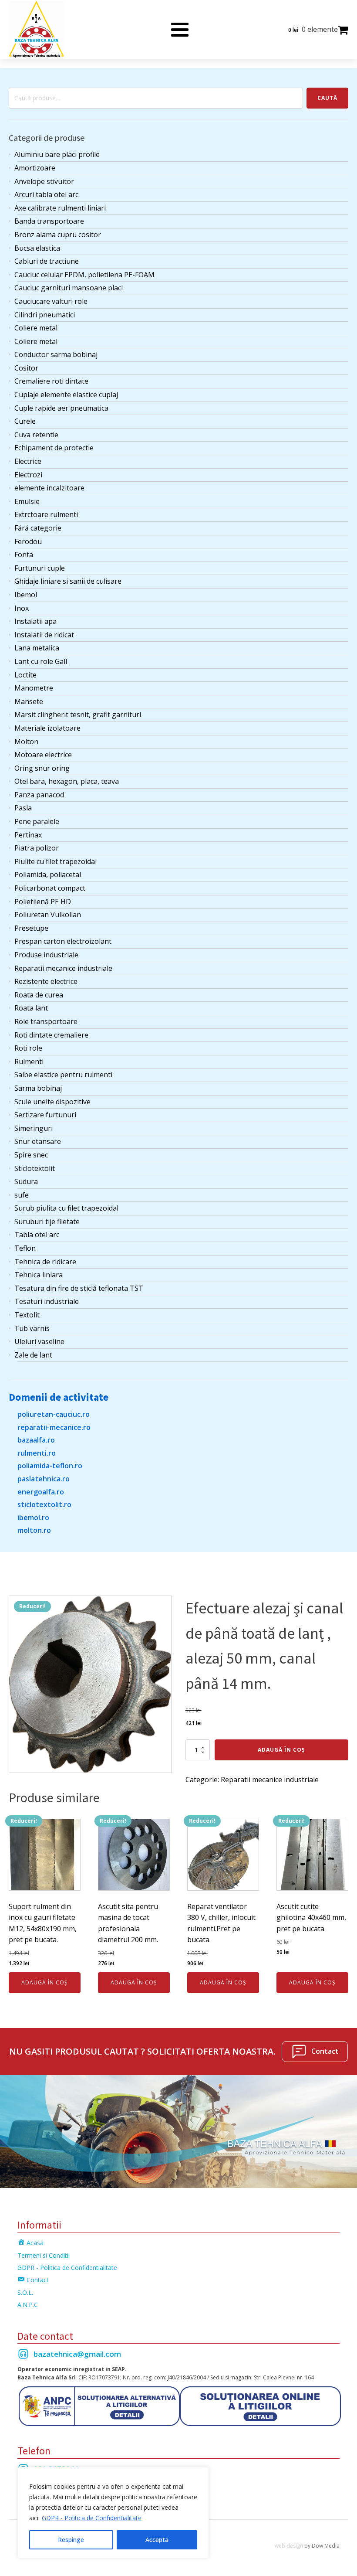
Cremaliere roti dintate (51, 381)
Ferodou (28, 541)
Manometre (34, 688)
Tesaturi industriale (47, 1301)
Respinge (71, 2540)
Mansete (29, 701)
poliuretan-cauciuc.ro (54, 1414)
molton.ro (34, 1530)
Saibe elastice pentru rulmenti (63, 1075)
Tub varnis (32, 1328)
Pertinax (28, 835)
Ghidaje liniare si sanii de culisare (68, 581)
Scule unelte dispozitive (52, 1102)
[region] (113, 2513)
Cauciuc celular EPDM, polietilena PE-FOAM (84, 275)
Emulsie (27, 501)
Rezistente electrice (46, 981)
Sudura (26, 1181)
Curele (25, 421)
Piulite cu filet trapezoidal (56, 861)
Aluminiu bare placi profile (57, 154)
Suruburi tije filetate (47, 1222)
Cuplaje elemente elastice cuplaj (66, 395)
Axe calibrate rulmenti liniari (60, 208)
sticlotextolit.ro (44, 1504)
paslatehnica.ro (44, 1479)
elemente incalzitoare (49, 488)
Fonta (24, 555)
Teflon (25, 1248)
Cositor (26, 368)
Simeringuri (34, 1128)
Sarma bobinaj (38, 1088)
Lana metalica (37, 648)
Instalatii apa (35, 621)
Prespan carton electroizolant (63, 941)
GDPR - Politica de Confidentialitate (92, 2518)
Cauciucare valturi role (51, 301)
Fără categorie (38, 528)
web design (289, 2546)
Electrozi (28, 475)
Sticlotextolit (35, 1168)
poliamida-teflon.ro (50, 1466)
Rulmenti (29, 1062)
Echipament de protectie (54, 448)
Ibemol (26, 595)
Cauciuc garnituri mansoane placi (69, 288)
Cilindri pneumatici (45, 315)
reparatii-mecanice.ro (54, 1427)
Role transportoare (46, 1021)
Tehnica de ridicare (45, 1262)
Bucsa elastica (37, 248)
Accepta (157, 2540)
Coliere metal (36, 328)
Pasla (23, 808)
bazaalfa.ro (36, 1440)
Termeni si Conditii (44, 2255)
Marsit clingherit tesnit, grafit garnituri (78, 715)
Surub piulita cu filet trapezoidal (66, 1208)
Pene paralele (37, 821)
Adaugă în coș (281, 1750)
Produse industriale (46, 955)
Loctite (25, 675)
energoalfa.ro (41, 1492)
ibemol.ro (33, 1518)
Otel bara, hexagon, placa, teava (67, 781)
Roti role (28, 1048)
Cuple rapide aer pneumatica (61, 408)
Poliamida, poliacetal (48, 875)
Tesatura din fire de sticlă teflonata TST (79, 1288)
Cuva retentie (36, 435)
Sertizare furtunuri (45, 1115)
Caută (327, 98)
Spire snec (31, 1155)
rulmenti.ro (37, 1453)
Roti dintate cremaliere (51, 1035)
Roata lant (31, 1008)
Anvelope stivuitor (44, 181)
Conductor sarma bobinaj (56, 354)
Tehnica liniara (39, 1275)
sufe (22, 1195)
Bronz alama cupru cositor (58, 235)
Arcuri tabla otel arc (46, 194)
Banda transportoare (49, 221)
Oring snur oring (42, 768)
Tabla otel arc (37, 1235)
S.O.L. (25, 2292)
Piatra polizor (37, 848)
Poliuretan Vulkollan (48, 915)
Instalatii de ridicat (44, 635)
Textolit (27, 1315)
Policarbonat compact (50, 888)
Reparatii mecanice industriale (63, 968)
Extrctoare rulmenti (46, 514)
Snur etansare (38, 1141)
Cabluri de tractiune (47, 261)
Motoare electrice (43, 755)
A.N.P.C (28, 2305)
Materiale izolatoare (47, 728)
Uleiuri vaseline (39, 1341)
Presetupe (31, 928)
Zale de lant (33, 1355)
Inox (22, 608)
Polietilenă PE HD (43, 902)
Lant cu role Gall (41, 661)
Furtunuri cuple (40, 568)
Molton (26, 742)
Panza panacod (39, 795)
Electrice (28, 461)
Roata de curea (39, 995)
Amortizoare (35, 168)
